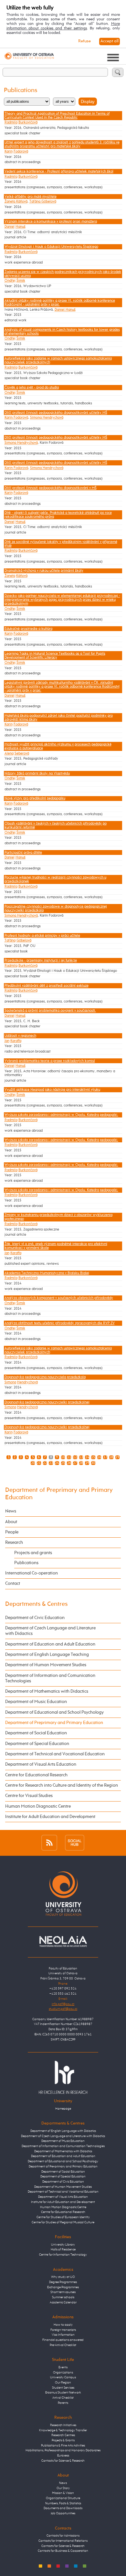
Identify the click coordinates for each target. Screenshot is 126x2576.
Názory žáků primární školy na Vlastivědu (37, 774)
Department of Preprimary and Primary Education (54, 1723)
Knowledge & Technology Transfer (63, 2430)
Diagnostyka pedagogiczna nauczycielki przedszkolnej (47, 1402)
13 (81, 1457)
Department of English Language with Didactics (63, 2131)
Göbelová (24, 940)
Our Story (63, 2488)
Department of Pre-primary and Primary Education (63, 2166)
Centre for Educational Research (36, 1775)
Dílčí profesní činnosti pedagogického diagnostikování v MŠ (51, 488)
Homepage (63, 2109)
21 (39, 1463)
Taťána (10, 940)
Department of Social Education (36, 1733)
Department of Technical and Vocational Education (55, 1754)
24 (57, 1463)
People (12, 1532)
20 (33, 1463)
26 (69, 1463)
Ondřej (10, 281)
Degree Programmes (63, 2282)
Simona (10, 1382)
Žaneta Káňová (16, 202)
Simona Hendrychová (47, 418)
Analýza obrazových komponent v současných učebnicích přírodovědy (59, 1298)
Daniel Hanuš (65, 310)
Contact (13, 1584)
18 (111, 1457)
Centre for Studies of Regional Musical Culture (63, 2222)
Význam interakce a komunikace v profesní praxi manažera (51, 222)
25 (63, 1463)
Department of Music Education (36, 1702)
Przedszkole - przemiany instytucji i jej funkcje (41, 961)
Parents (63, 2403)
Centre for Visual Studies (29, 1796)
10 (63, 1457)
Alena (9, 753)
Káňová (22, 576)
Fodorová (21, 151)
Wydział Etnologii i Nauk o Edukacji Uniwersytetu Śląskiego (51, 247)
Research (14, 1542)
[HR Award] (63, 2077)
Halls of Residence (63, 2249)
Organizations (63, 2373)
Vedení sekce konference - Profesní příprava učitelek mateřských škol (59, 171)
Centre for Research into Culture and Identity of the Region (62, 1785)
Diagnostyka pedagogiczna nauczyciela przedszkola (45, 1377)
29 (87, 1463)
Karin (9, 151)
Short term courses (63, 2292)
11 (69, 1457)
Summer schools (63, 2297)
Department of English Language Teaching (47, 1655)
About (11, 1522)
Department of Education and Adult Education (50, 1644)
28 (81, 1463)
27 (75, 1463)
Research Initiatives (63, 2425)
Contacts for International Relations (63, 2541)
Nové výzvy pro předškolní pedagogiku (35, 798)
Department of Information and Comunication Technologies (50, 1678)
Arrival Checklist (63, 2398)
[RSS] (49, 1843)
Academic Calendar (63, 2302)
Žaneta (10, 576)
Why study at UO (63, 2277)
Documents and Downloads (63, 2508)
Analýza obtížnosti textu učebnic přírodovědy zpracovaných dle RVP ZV (60, 1323)
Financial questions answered (63, 2340)
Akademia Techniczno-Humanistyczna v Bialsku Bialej (47, 1273)
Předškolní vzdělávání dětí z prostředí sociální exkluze (47, 986)
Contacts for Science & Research (63, 2461)
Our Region (63, 2383)
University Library (63, 2245)
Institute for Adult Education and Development (50, 1817)
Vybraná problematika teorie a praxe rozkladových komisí (50, 1061)
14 (87, 1457)
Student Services (63, 2388)
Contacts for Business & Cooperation (63, 2551)
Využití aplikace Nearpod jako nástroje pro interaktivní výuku (52, 1090)
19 (117, 1457)
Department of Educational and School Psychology (54, 1712)
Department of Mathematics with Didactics (47, 1691)
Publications (26, 1563)
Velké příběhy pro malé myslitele (31, 197)
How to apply (63, 2325)
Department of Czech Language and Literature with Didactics (50, 1631)
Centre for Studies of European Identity (63, 2217)
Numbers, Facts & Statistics (63, 2503)
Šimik (21, 281)
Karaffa (16, 1041)
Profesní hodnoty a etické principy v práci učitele (42, 936)
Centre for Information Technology (63, 2255)
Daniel (10, 227)
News (11, 1511)
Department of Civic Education (35, 1618)
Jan (7, 1041)
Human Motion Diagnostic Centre (38, 1806)
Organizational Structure (63, 2498)
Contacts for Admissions (63, 2536)
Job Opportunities (63, 2513)
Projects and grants (33, 1553)
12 (75, 1457)
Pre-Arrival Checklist (63, 2345)
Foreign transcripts (63, 2330)
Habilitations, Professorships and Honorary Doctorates (63, 2450)
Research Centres (63, 2435)
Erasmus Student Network (63, 2393)
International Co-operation (31, 1573)
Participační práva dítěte (23, 853)
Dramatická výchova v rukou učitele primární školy (44, 571)
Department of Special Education (37, 1744)
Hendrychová (27, 1382)
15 (93, 1457)
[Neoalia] (63, 1941)
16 (99, 1457)
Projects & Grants (63, 2440)
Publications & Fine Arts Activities (63, 2446)
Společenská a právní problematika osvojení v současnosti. (50, 1011)
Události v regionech (20, 1036)
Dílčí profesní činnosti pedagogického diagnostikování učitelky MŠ (56, 413)
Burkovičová (28, 122)
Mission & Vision (63, 2493)
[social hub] (75, 1843)
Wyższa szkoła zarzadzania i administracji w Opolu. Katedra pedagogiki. (61, 1115)
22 (45, 1463)
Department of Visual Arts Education (41, 1764)
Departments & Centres (36, 1604)
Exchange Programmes (63, 2287)
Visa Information (63, 2335)
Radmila (11, 122)
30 (93, 1463)
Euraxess (63, 2456)
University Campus (63, 2377)
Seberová (22, 753)
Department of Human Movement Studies (46, 1665)
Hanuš (21, 227)
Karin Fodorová (16, 418)
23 (51, 1463)
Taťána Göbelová (43, 202)
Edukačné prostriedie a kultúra (28, 629)
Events (63, 2367)
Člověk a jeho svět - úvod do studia (32, 388)
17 (105, 1457)
